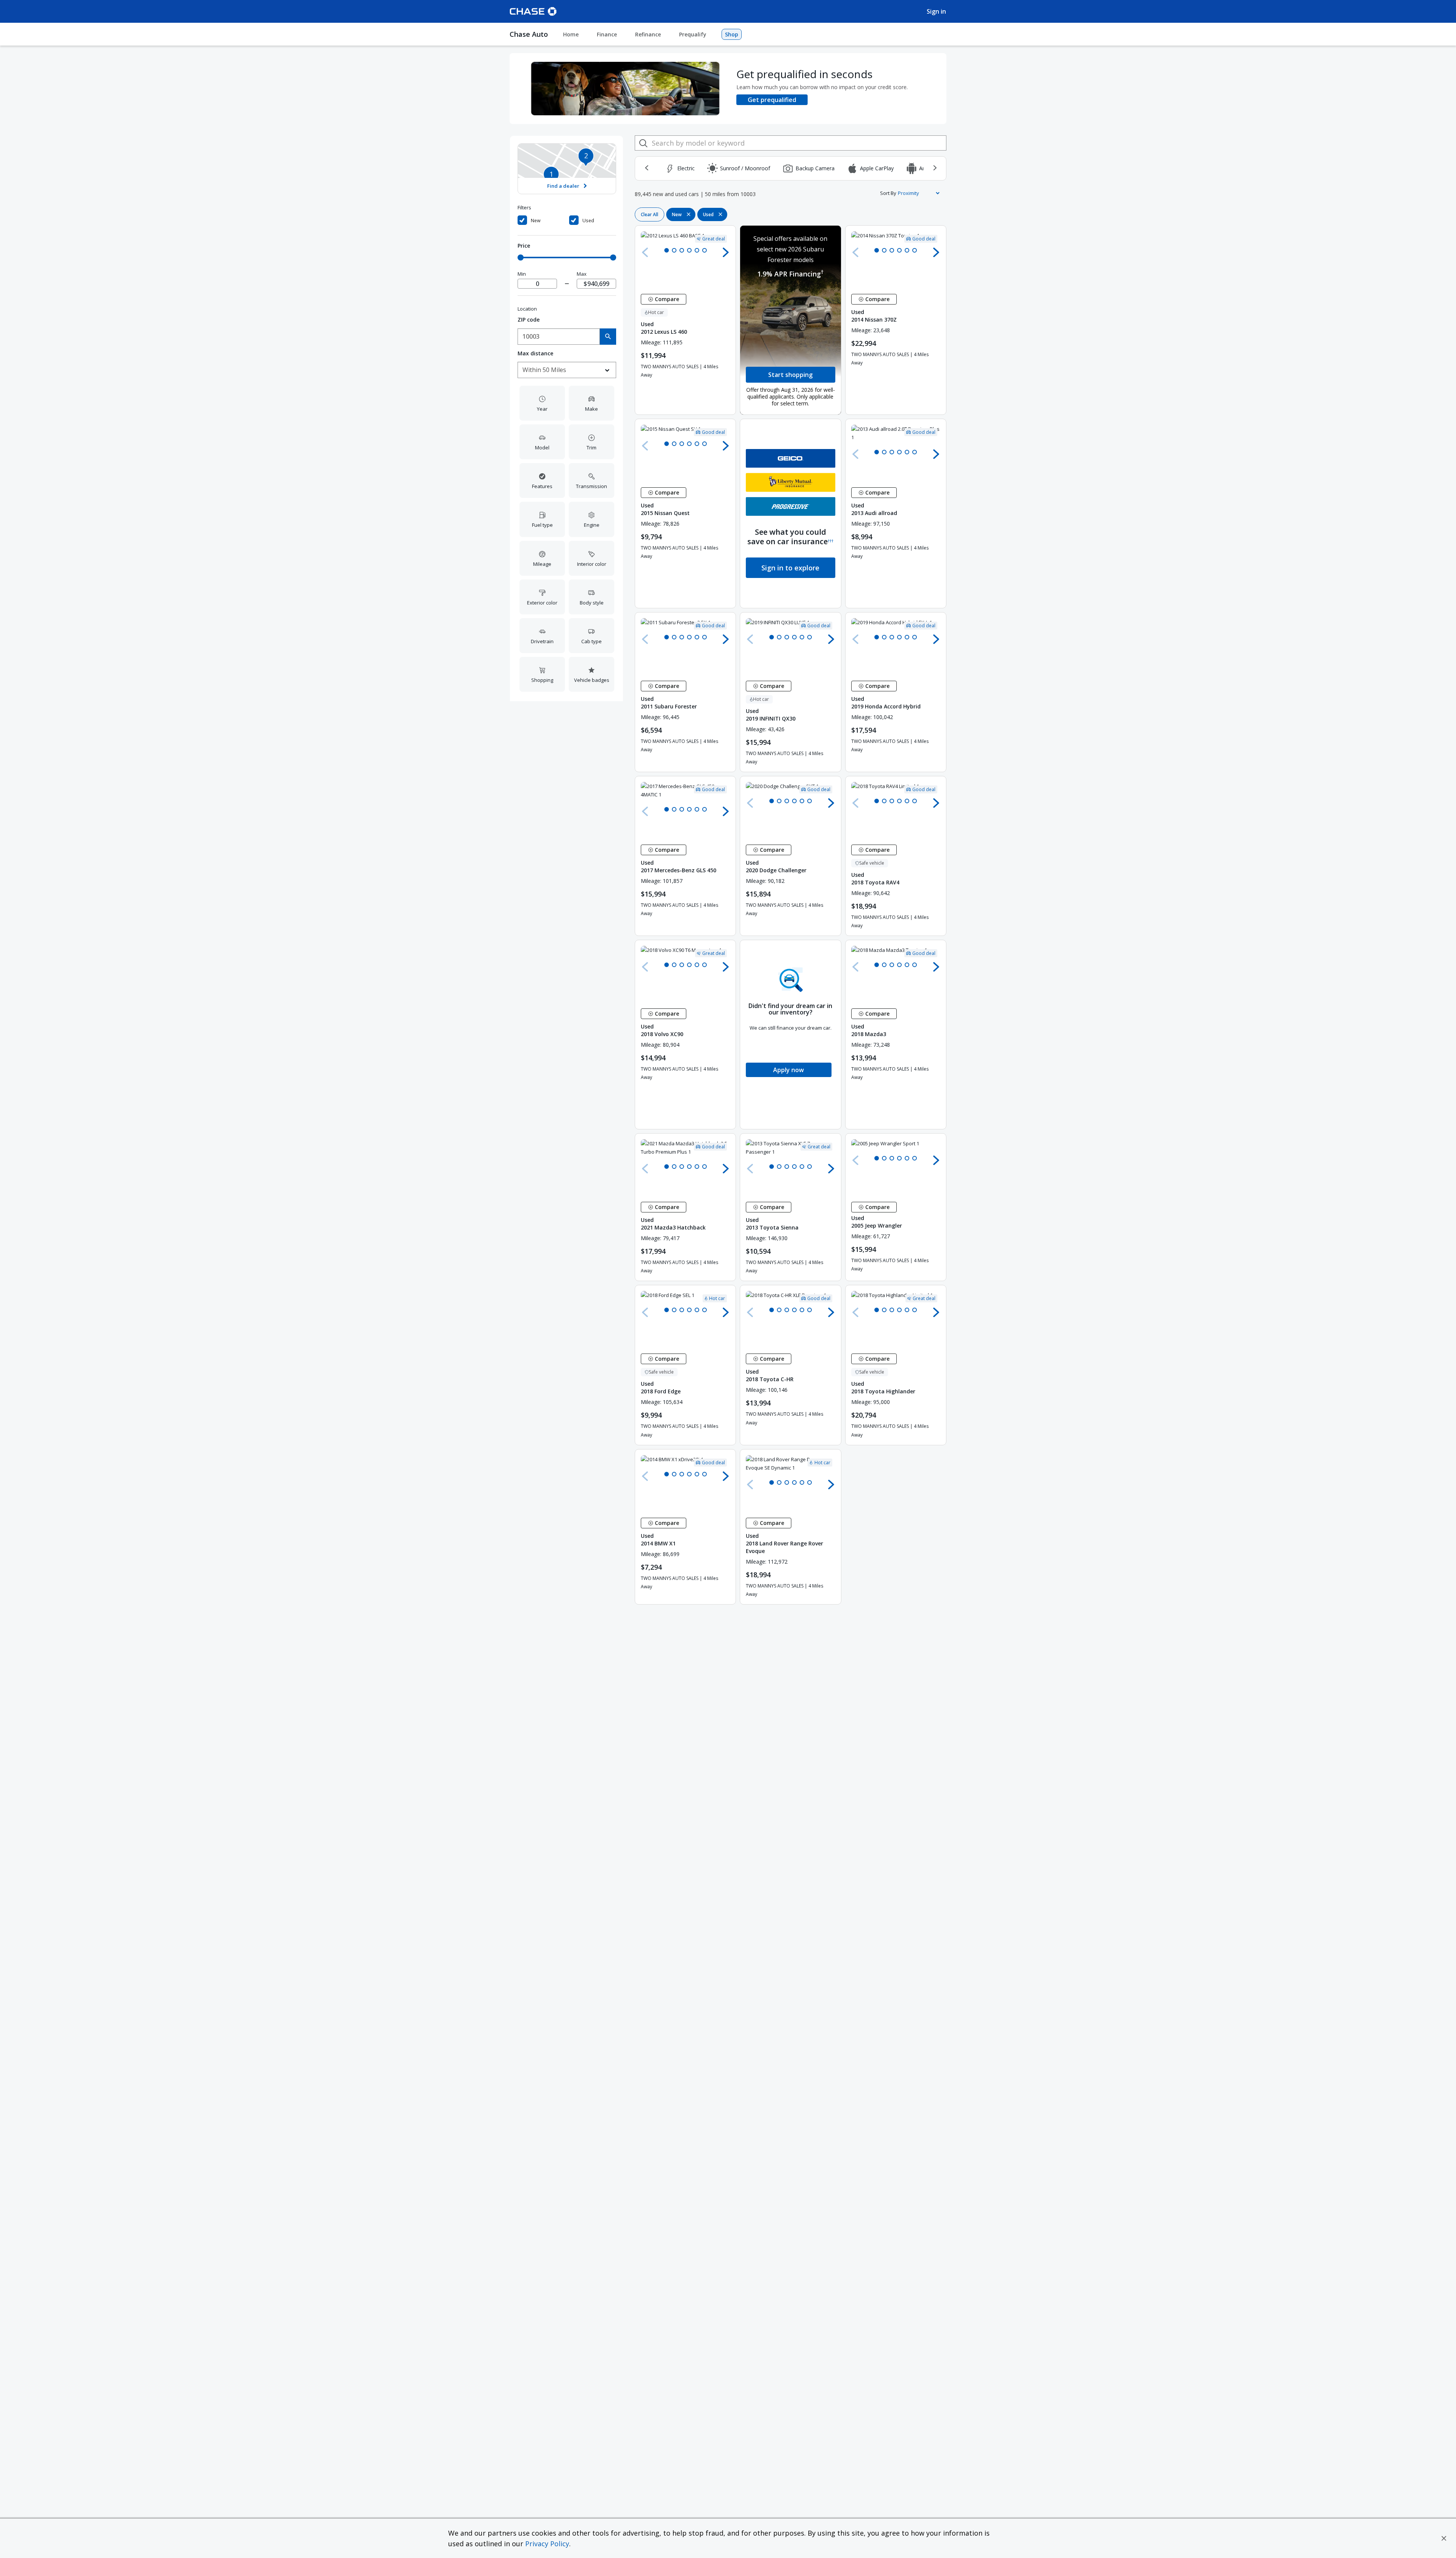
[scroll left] (646, 168)
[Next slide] (726, 252)
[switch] (542, 221)
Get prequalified (772, 100)
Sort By (888, 193)
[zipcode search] (608, 337)
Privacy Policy (547, 2544)
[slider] (521, 258)
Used (588, 221)
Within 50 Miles (544, 370)
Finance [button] (607, 34)
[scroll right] (935, 168)
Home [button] (571, 34)
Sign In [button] (936, 11)
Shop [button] (732, 34)
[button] (1444, 2538)
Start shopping (790, 375)
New (536, 221)
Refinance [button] (648, 34)
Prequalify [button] (693, 34)
